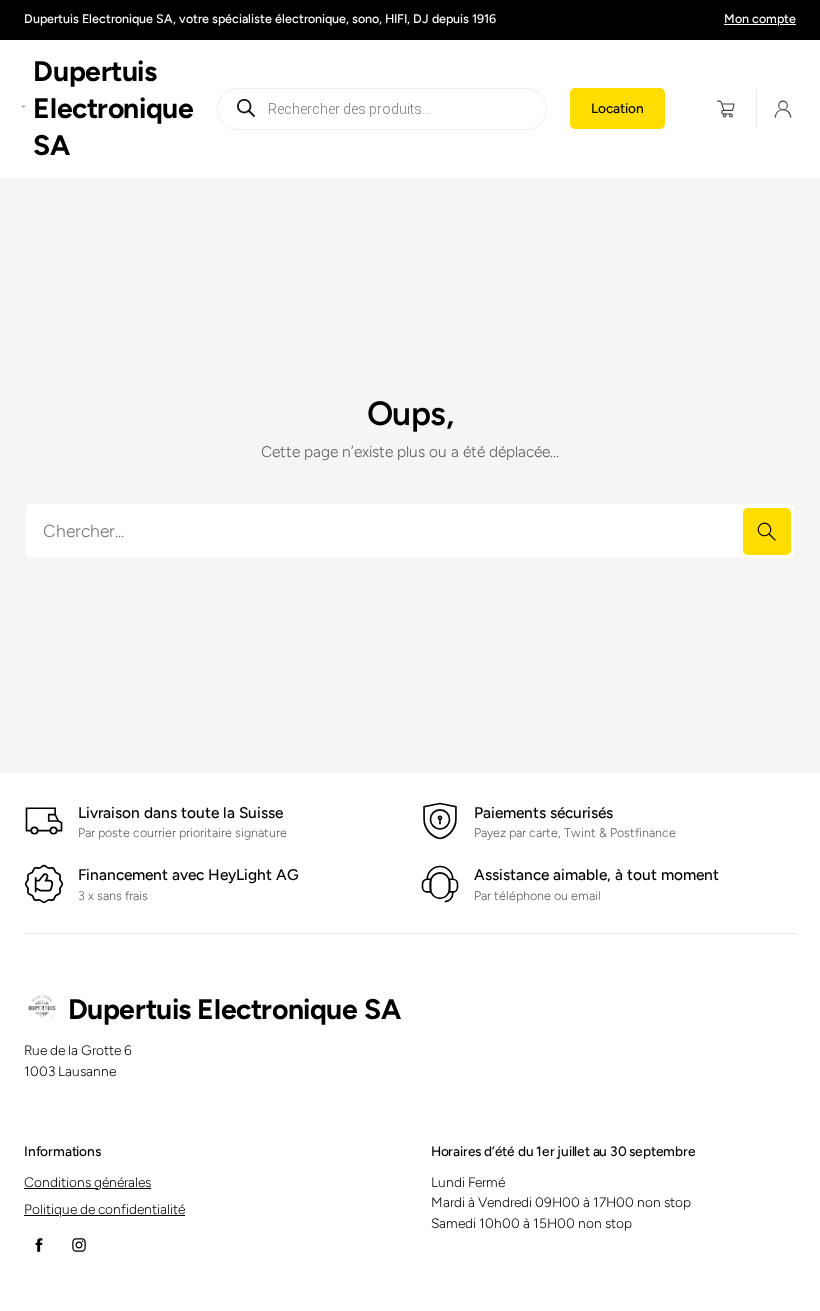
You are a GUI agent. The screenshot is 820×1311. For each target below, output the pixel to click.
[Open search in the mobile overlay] (381, 109)
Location (617, 108)
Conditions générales (87, 1182)
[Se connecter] (783, 109)
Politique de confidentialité (104, 1209)
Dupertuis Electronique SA (113, 108)
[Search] (766, 531)
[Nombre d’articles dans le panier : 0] (726, 108)
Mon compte (760, 18)
